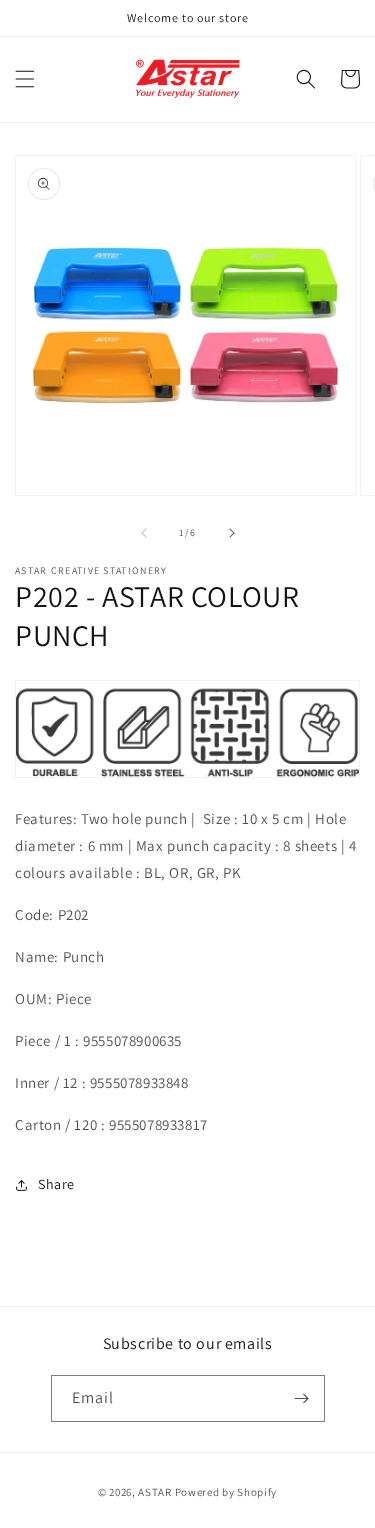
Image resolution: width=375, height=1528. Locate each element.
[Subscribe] (302, 1398)
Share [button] (56, 1184)
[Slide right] (232, 533)
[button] (25, 79)
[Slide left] (144, 533)
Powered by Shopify (226, 1492)
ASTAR (155, 1492)
